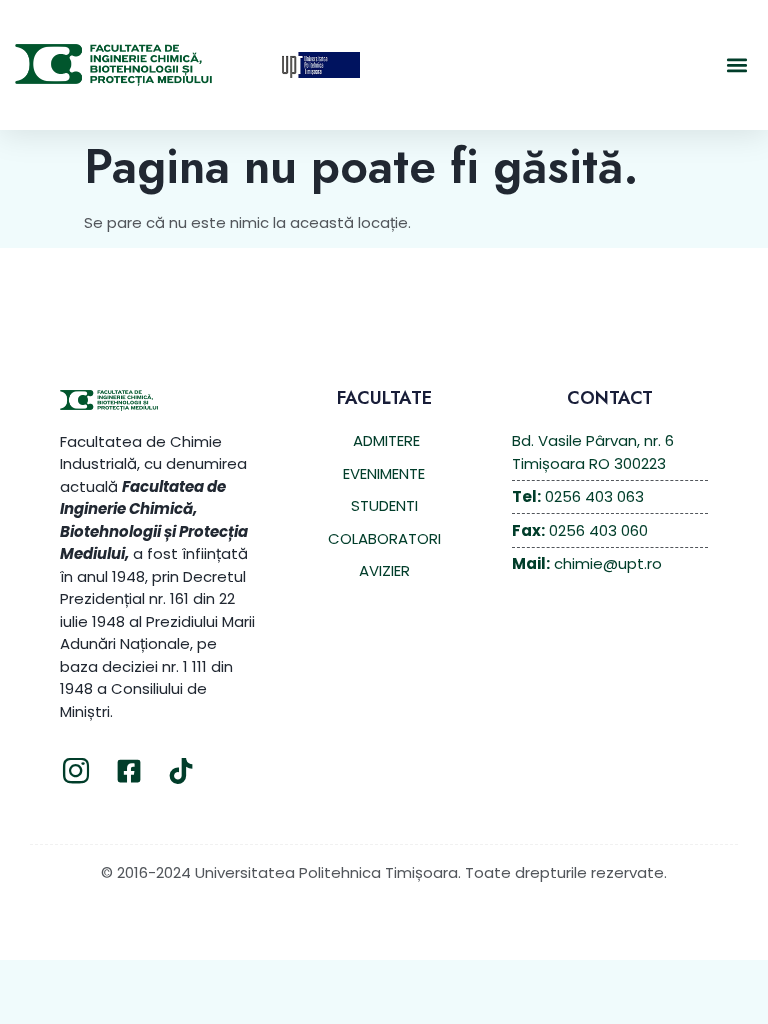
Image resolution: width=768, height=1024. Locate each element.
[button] (736, 65)
